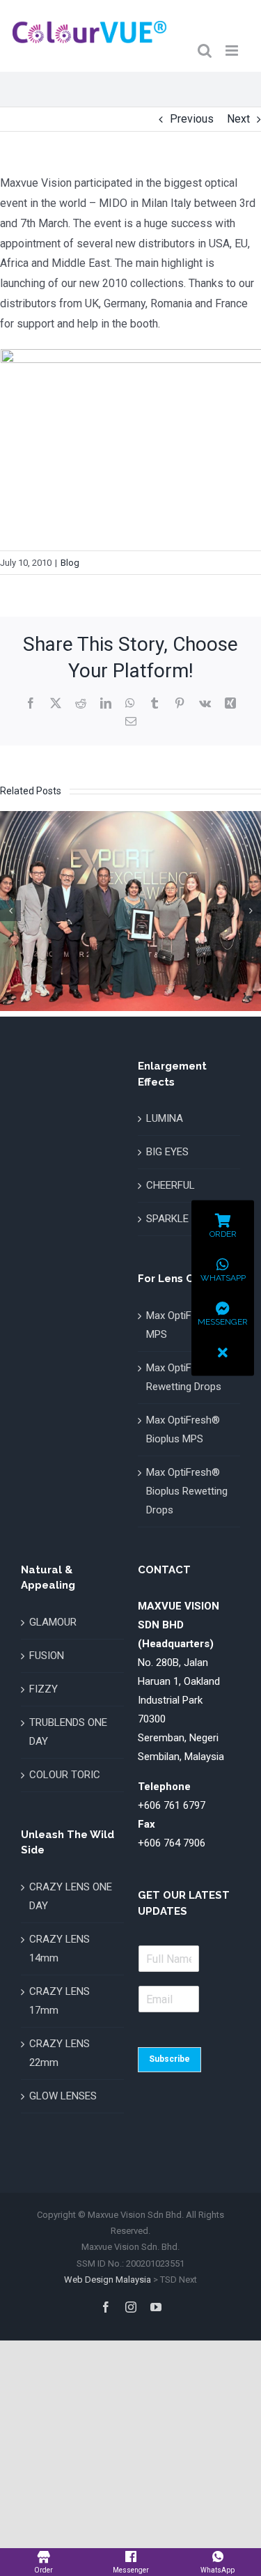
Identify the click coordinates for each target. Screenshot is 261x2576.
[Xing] (230, 703)
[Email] (131, 721)
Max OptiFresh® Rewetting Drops (184, 1377)
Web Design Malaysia (108, 2280)
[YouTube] (156, 2307)
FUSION (47, 1656)
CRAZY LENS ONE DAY (71, 1896)
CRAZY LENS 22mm (60, 2053)
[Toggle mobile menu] (233, 51)
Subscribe (169, 2059)
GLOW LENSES (63, 2096)
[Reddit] (81, 703)
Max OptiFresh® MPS (183, 1325)
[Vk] (205, 703)
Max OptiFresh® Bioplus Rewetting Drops (187, 1491)
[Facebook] (31, 703)
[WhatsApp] (130, 703)
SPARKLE (167, 1219)
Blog (70, 563)
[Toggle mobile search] (205, 51)
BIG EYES (167, 1152)
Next (238, 119)
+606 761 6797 (172, 1805)
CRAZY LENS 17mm (60, 2001)
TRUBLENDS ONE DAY (68, 1732)
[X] (56, 703)
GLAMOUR (53, 1622)
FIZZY (43, 1689)
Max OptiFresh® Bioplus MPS (183, 1429)
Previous (192, 119)
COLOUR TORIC (65, 1775)
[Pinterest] (180, 703)
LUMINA (165, 1118)
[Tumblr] (155, 703)
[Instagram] (131, 2307)
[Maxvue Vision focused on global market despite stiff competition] (130, 818)
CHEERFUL (171, 1185)
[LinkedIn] (106, 703)
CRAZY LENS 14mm (60, 1949)
